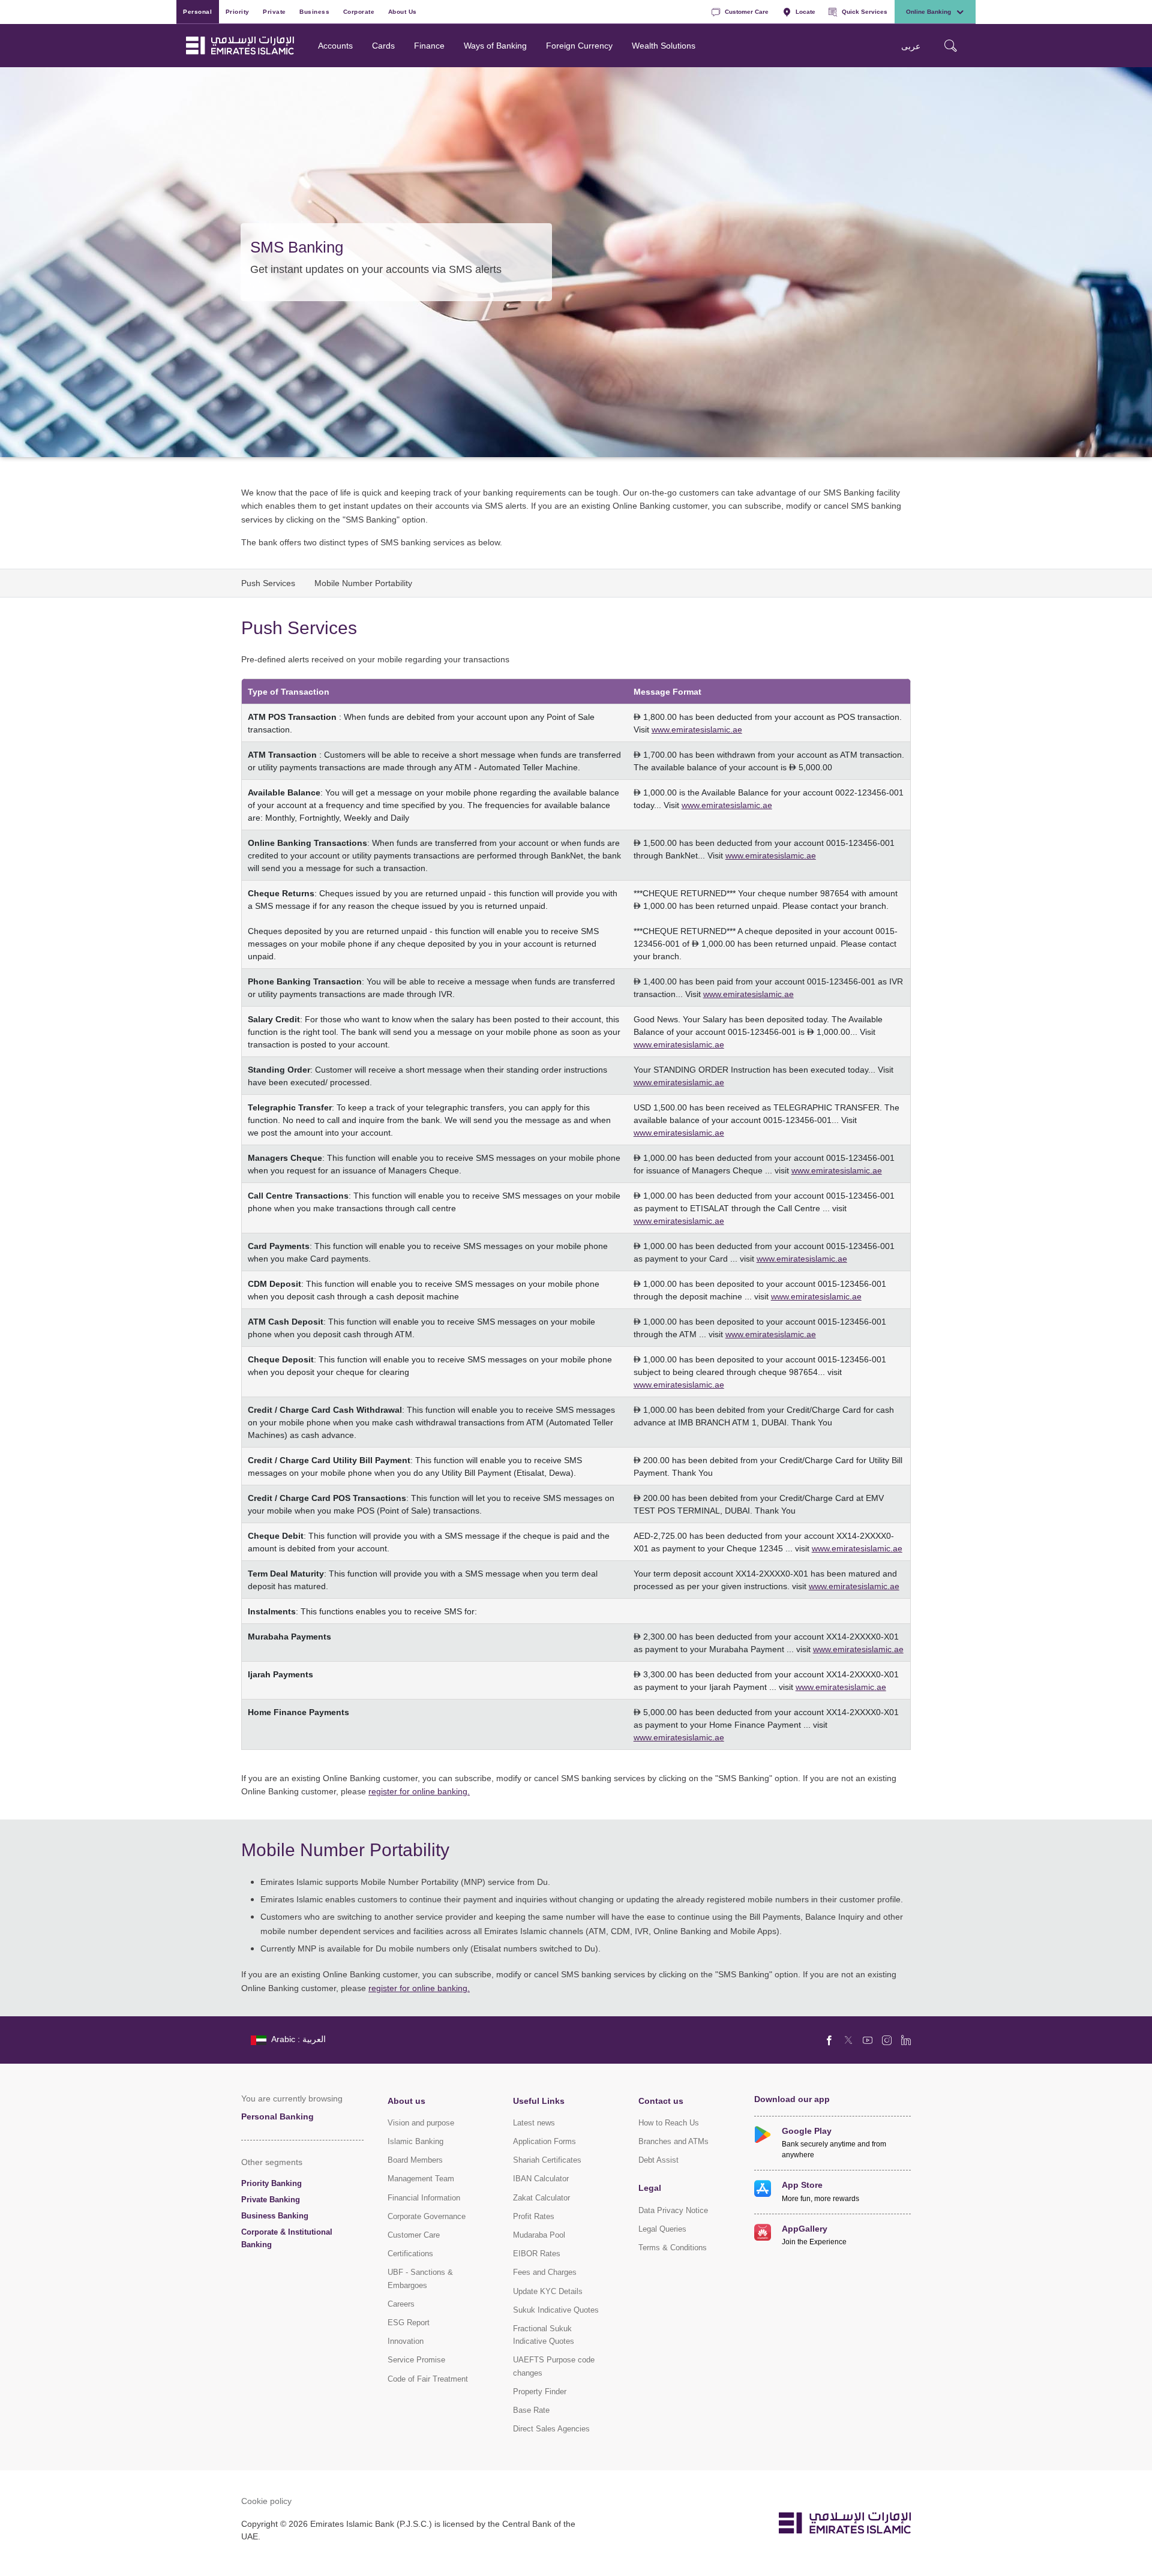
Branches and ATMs (673, 2141)
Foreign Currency (579, 45)
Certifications (410, 2254)
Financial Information (424, 2198)
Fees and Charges (545, 2272)
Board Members (415, 2160)
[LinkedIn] (906, 2040)
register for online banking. (419, 1791)
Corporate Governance (427, 2216)
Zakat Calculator (541, 2198)
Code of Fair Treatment (428, 2379)
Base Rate (531, 2410)
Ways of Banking (495, 45)
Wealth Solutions (664, 45)
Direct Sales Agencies (551, 2429)
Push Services (268, 583)
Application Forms (544, 2141)
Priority (238, 11)
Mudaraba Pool (539, 2235)
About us (406, 2101)
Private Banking (271, 2200)
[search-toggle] (950, 46)
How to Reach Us (669, 2123)
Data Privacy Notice (673, 2210)
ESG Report (409, 2323)
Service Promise (416, 2360)
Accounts (335, 45)
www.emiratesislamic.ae (697, 729)
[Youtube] (868, 2040)
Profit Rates (534, 2216)
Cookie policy (266, 2501)
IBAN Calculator (541, 2179)
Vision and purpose (421, 2123)
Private (274, 11)
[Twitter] (848, 2040)
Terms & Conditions (673, 2248)
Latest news (534, 2123)
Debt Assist (658, 2160)
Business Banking (275, 2216)
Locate (805, 11)
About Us (403, 11)
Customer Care (747, 11)
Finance (429, 45)
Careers (401, 2304)
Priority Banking (271, 2183)
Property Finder (540, 2392)
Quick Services (865, 11)
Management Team (421, 2179)
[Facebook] (829, 2040)
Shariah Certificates (547, 2160)
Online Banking (928, 11)
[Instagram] (887, 2040)
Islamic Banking (415, 2141)
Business (314, 11)
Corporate (359, 11)
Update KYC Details (548, 2291)
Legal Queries (662, 2229)
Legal (650, 2188)
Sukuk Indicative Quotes (556, 2310)
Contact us (661, 2101)
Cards (383, 45)
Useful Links (539, 2101)
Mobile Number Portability (363, 583)
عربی (911, 46)
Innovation (406, 2341)
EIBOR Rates (537, 2254)
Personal (197, 11)
